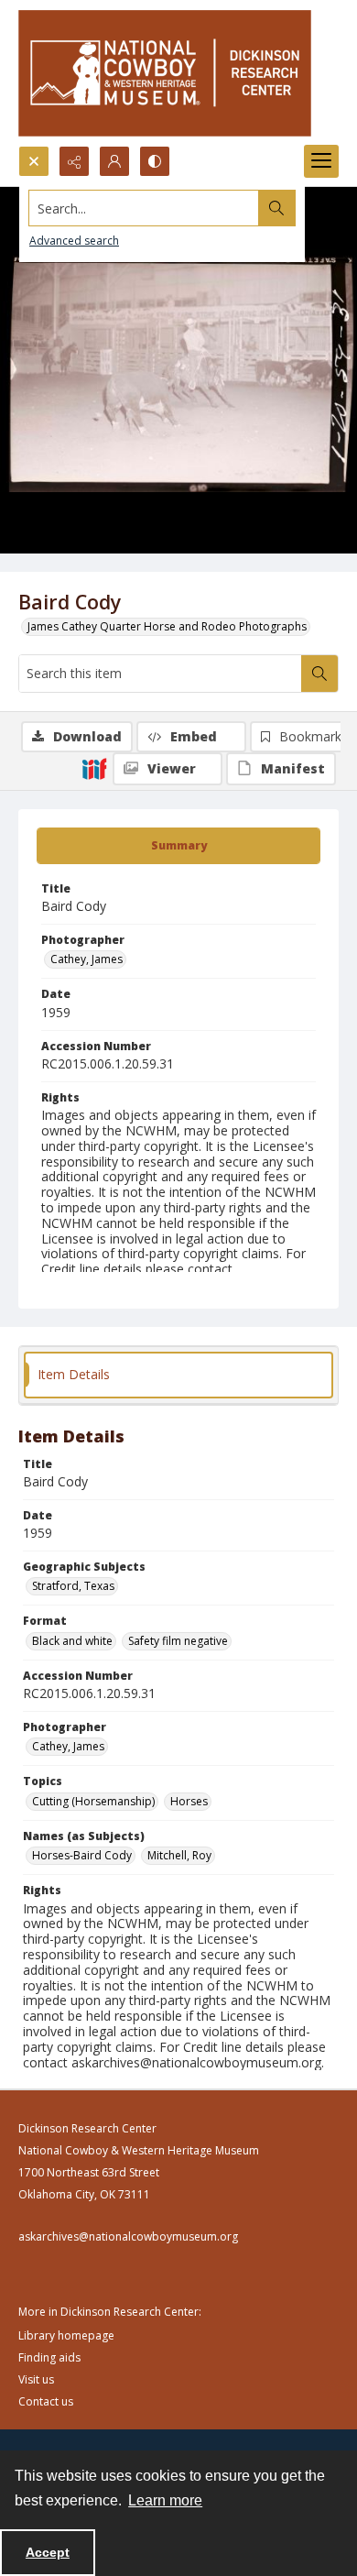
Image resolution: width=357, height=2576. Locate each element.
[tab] (178, 846)
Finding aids (49, 2357)
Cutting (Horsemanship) (93, 1801)
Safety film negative (178, 1641)
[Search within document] (319, 674)
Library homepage (66, 2335)
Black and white (72, 1641)
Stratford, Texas (73, 1586)
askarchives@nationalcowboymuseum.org (128, 2236)
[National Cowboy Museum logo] (165, 73)
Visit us (36, 2379)
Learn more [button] (165, 2500)
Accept (48, 2552)
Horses (189, 1801)
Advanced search (74, 241)
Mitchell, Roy (179, 1855)
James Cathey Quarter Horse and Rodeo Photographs (167, 626)
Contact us (46, 2401)
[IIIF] (94, 768)
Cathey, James (87, 959)
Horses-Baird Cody (82, 1855)
